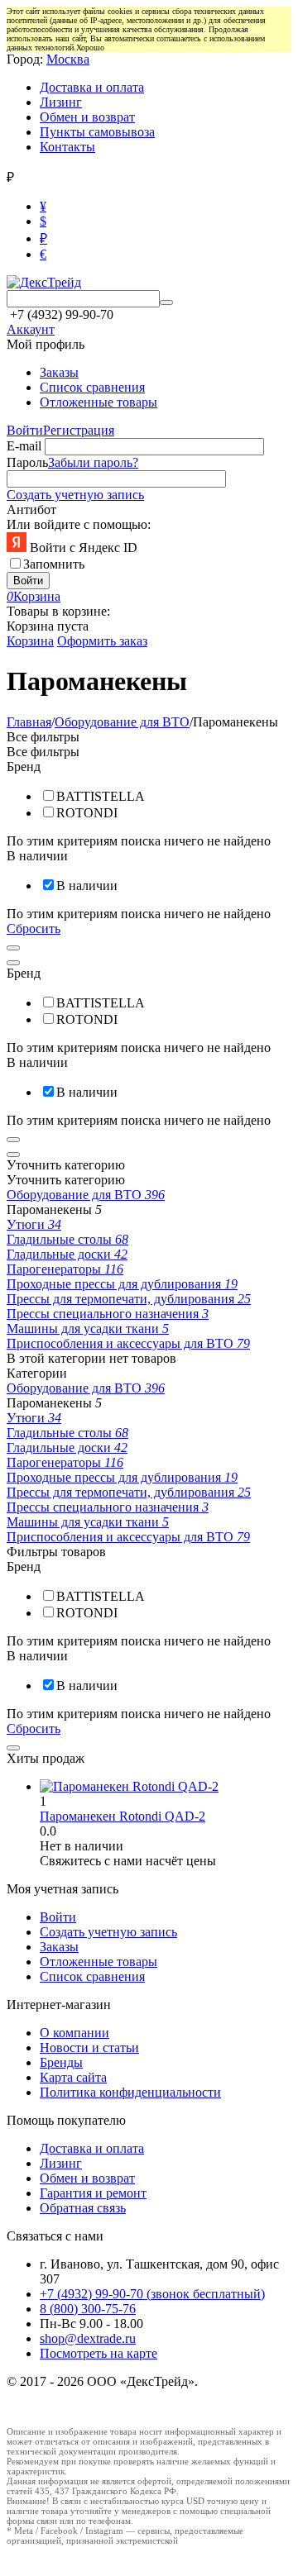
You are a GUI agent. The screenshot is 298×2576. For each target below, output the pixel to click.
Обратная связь (83, 2208)
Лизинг (61, 102)
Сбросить (34, 929)
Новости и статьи (89, 2047)
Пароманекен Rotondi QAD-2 (123, 1816)
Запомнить (54, 564)
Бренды (61, 2062)
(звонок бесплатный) (152, 2294)
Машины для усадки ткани (88, 1328)
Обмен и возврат (87, 117)
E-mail (24, 446)
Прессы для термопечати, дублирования (129, 1299)
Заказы (59, 372)
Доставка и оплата (92, 87)
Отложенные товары (99, 402)
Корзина (30, 641)
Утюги (34, 1224)
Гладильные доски (67, 1254)
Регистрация (79, 430)
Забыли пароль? (93, 462)
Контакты (67, 147)
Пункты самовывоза (97, 132)
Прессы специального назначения (108, 1314)
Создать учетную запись (75, 495)
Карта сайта (73, 2077)
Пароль (27, 462)
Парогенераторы (65, 1269)
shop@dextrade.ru (88, 2338)
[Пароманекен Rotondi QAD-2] (129, 1786)
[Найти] (166, 302)
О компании (74, 2033)
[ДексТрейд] (44, 282)
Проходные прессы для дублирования (122, 1284)
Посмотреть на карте (99, 2353)
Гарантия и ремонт (93, 2193)
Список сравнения (92, 387)
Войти (25, 430)
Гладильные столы (67, 1239)
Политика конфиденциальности (130, 2092)
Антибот (31, 509)
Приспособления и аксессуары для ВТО (128, 1343)
